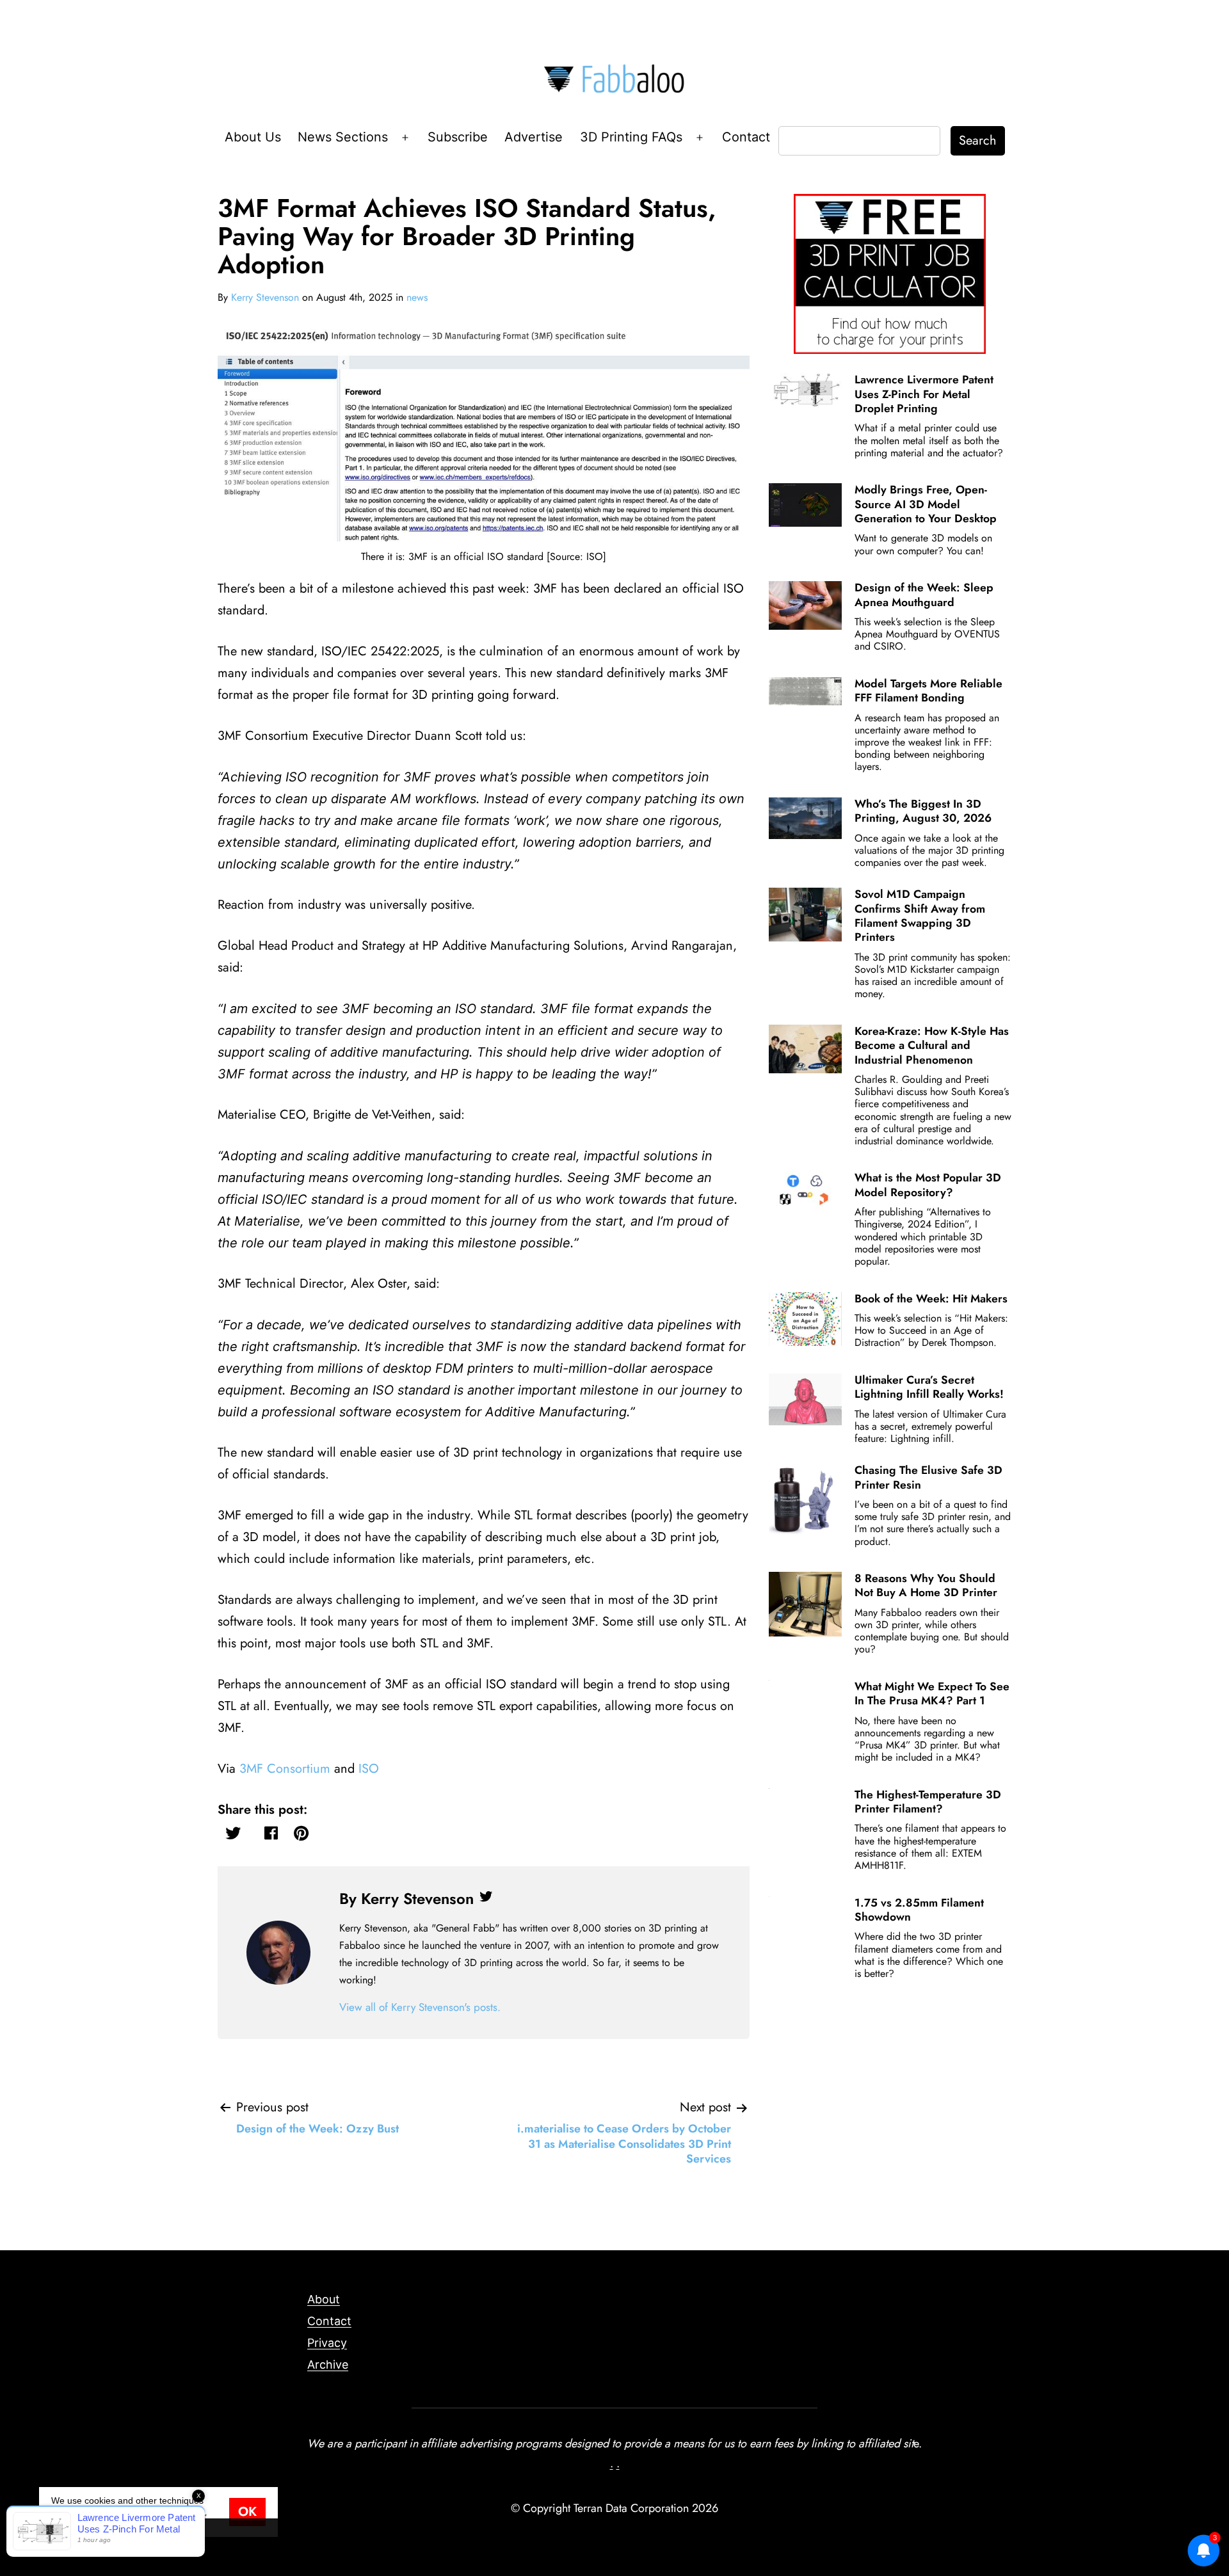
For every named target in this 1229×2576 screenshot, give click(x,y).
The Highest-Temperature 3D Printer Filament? (928, 1802)
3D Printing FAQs (631, 137)
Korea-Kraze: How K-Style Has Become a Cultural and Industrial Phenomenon (932, 1045)
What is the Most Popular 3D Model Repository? (928, 1185)
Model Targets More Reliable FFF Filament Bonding (928, 691)
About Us (253, 137)
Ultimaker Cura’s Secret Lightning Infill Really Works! (929, 1387)
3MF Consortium (285, 1769)
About (324, 2299)
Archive (328, 2364)
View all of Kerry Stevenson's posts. (420, 2007)
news (417, 297)
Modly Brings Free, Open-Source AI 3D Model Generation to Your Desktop (926, 504)
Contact (746, 137)
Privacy (327, 2343)
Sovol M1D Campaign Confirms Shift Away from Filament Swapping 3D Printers (920, 916)
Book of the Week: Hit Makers (931, 1299)
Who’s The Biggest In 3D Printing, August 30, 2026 (923, 811)
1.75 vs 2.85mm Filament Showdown (919, 1910)
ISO (369, 1769)
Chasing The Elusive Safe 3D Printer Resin (928, 1477)
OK (247, 2512)
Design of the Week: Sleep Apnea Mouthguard (924, 595)
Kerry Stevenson (265, 297)
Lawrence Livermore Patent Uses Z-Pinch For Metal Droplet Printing (924, 394)
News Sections (343, 137)
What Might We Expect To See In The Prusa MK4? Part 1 (932, 1693)
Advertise (534, 137)
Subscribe (458, 137)
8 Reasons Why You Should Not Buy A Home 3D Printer (926, 1585)
